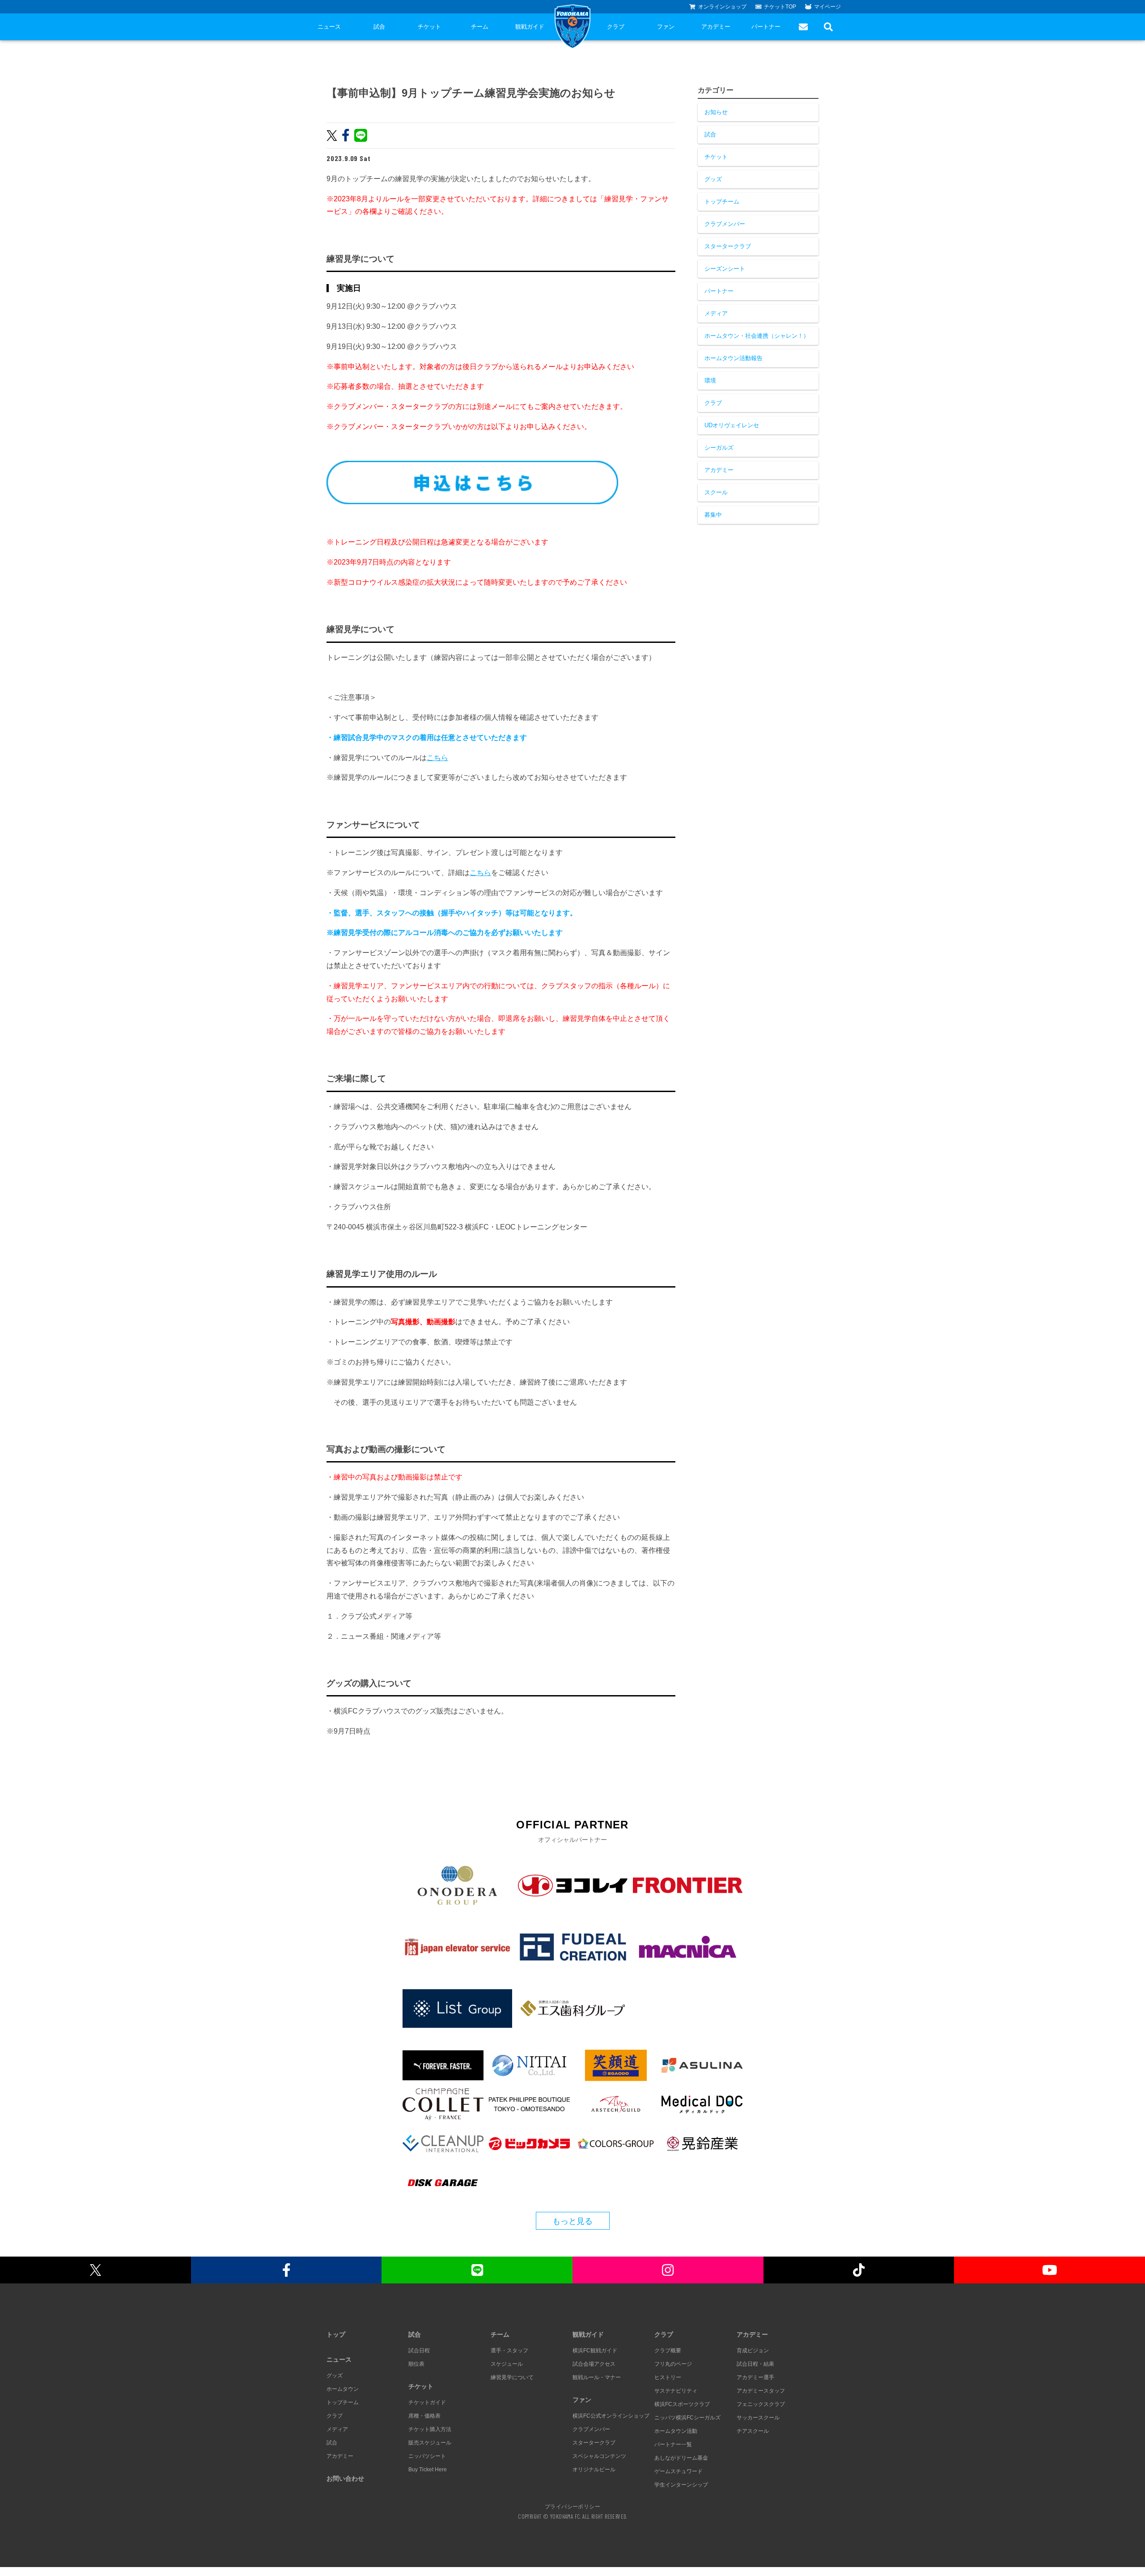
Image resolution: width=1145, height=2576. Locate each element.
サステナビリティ (676, 2391)
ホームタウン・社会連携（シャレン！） (757, 336)
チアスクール (753, 2431)
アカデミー (716, 27)
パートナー (766, 27)
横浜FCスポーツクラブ (682, 2404)
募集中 (713, 515)
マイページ (827, 7)
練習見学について (512, 2377)
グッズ (713, 179)
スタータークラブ (728, 246)
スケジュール (507, 2364)
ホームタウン (343, 2389)
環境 (710, 380)
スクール (716, 492)
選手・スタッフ (509, 2351)
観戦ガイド (530, 27)
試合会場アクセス (594, 2364)
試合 (379, 27)
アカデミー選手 (755, 2377)
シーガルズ (719, 448)
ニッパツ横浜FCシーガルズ (687, 2418)
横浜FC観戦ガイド (595, 2351)
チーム (480, 27)
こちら (437, 758)
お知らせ (716, 112)
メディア (716, 313)
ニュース (329, 27)
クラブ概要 (668, 2351)
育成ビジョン (753, 2351)
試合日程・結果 (755, 2364)
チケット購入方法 (430, 2429)
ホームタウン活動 (676, 2431)
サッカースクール (758, 2418)
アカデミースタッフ (761, 2391)
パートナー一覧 (673, 2444)
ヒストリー (668, 2377)
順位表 (416, 2364)
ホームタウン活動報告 (734, 358)
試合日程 (419, 2351)
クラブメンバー (725, 224)
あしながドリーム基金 (681, 2458)
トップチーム (722, 202)
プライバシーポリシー (572, 2506)
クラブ (616, 27)
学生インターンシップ (681, 2485)
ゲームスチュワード (679, 2471)
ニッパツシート (427, 2456)
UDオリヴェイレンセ (732, 425)
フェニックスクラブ (761, 2404)
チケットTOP (780, 7)
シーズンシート (725, 269)
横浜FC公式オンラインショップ (611, 2416)
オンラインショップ (722, 7)
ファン (666, 27)
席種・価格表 (424, 2416)
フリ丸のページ (673, 2364)
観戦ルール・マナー (597, 2377)
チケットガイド (427, 2402)
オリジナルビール (594, 2470)
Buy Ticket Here (428, 2470)
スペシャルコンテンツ (599, 2456)
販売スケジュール (430, 2443)
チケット (429, 27)
